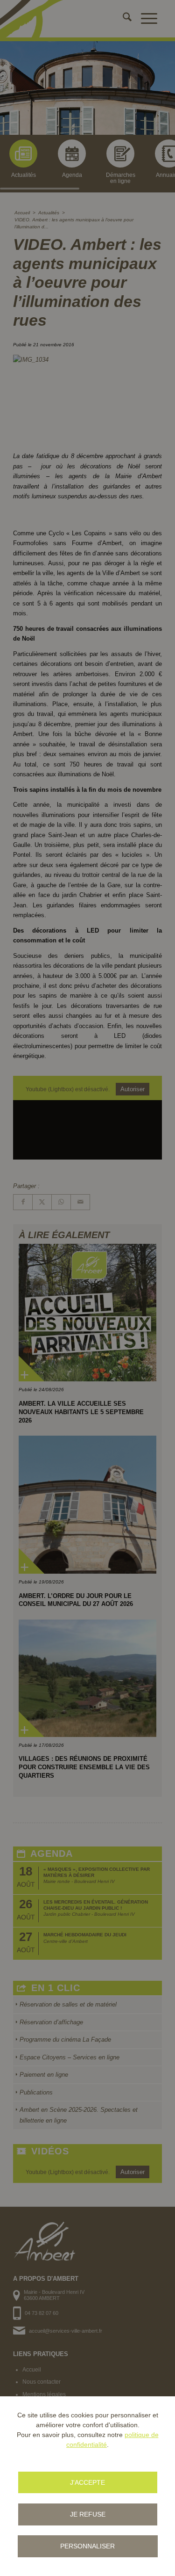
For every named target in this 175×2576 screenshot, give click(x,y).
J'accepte (87, 2482)
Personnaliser (87, 2546)
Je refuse (88, 2514)
